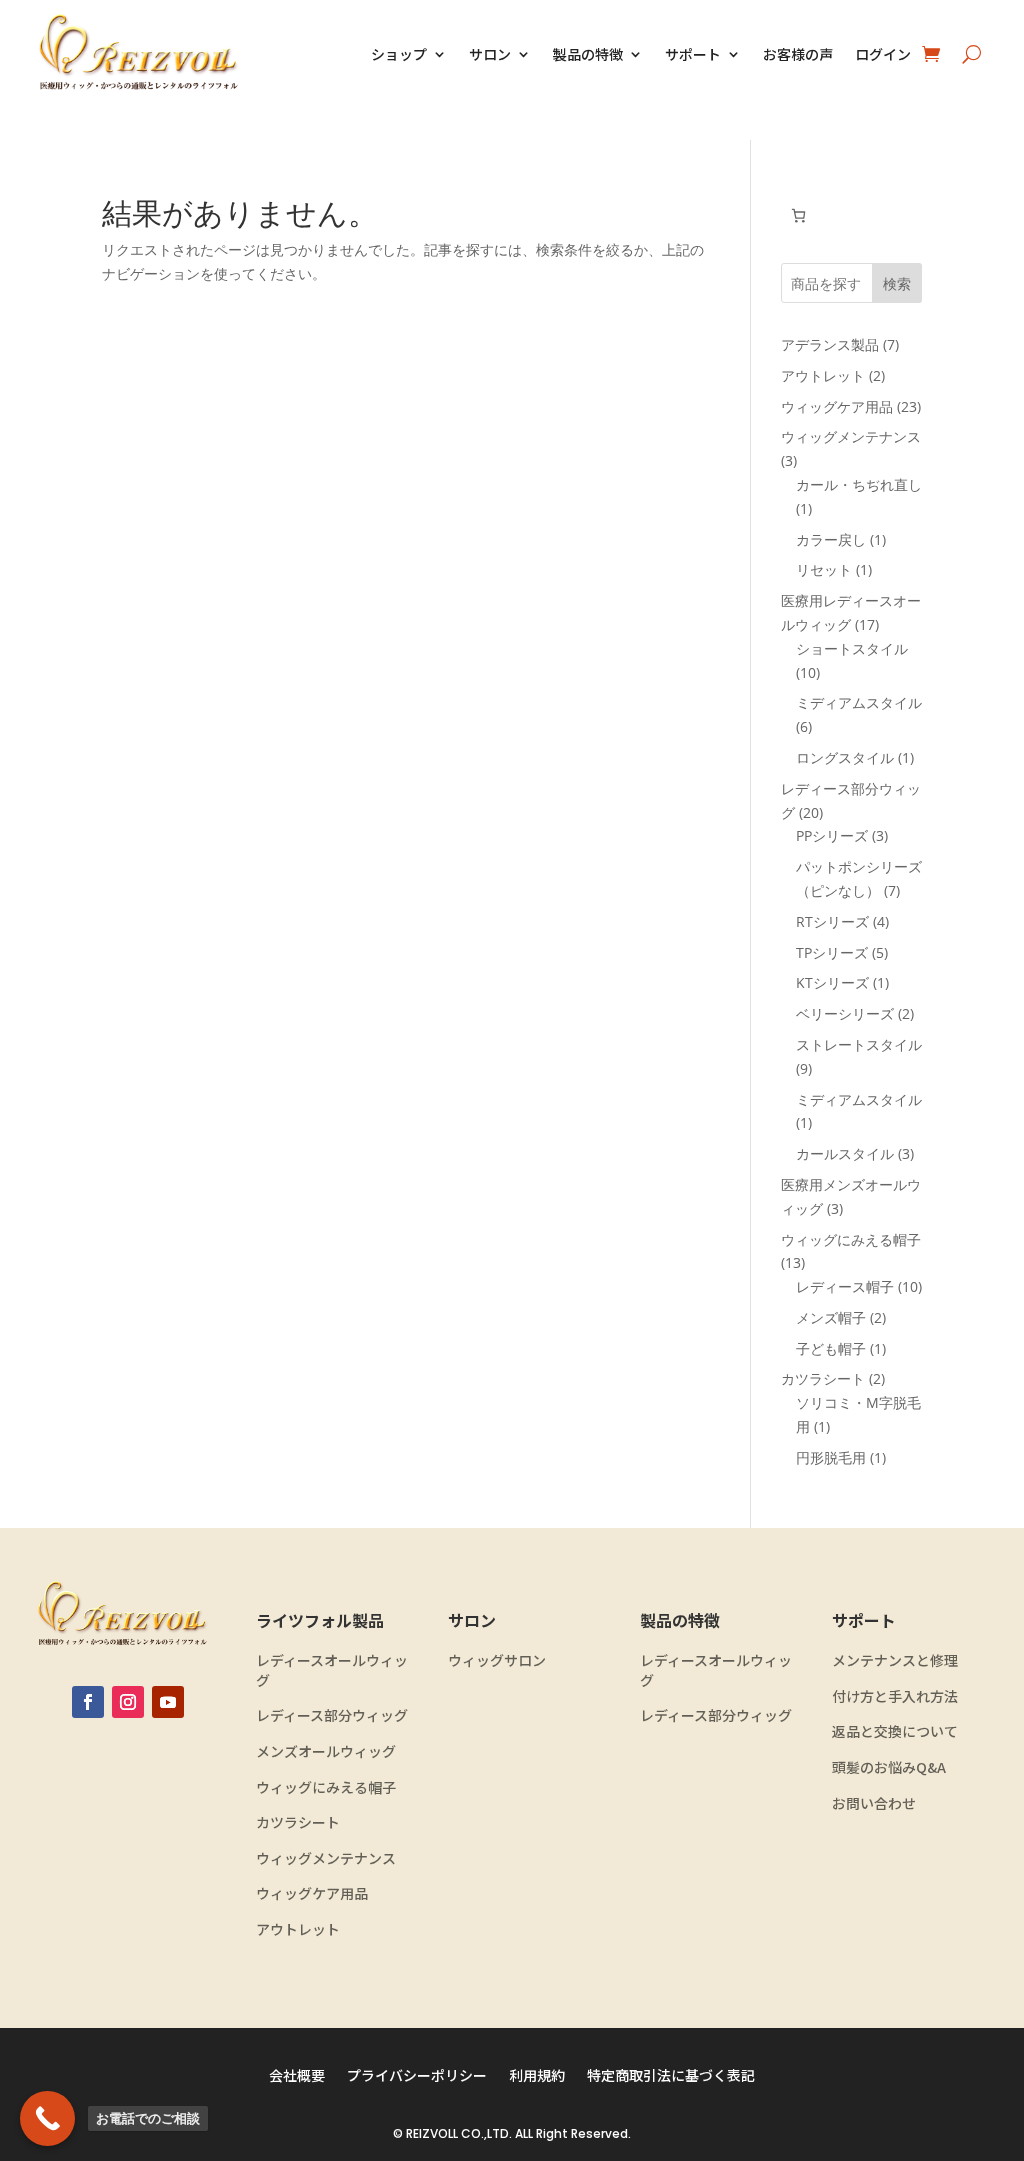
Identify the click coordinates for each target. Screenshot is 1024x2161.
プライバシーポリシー (417, 2076)
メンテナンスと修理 (895, 1660)
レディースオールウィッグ (332, 1670)
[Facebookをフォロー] (88, 1702)
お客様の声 (798, 54)
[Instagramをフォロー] (128, 1702)
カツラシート (298, 1822)
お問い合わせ (874, 1803)
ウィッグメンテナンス (326, 1858)
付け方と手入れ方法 (895, 1696)
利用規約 (537, 2076)
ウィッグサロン (497, 1660)
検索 (897, 283)
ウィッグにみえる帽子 (326, 1787)
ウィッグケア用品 (312, 1893)
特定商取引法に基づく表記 (671, 2076)
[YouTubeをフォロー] (168, 1702)
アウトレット (298, 1929)
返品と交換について (895, 1731)
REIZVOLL (432, 2133)
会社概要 (297, 2076)
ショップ (399, 54)
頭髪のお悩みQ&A (889, 1767)
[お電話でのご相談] (47, 2118)
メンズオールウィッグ (326, 1751)
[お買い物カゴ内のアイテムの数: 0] (798, 215)
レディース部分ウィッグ (332, 1715)
